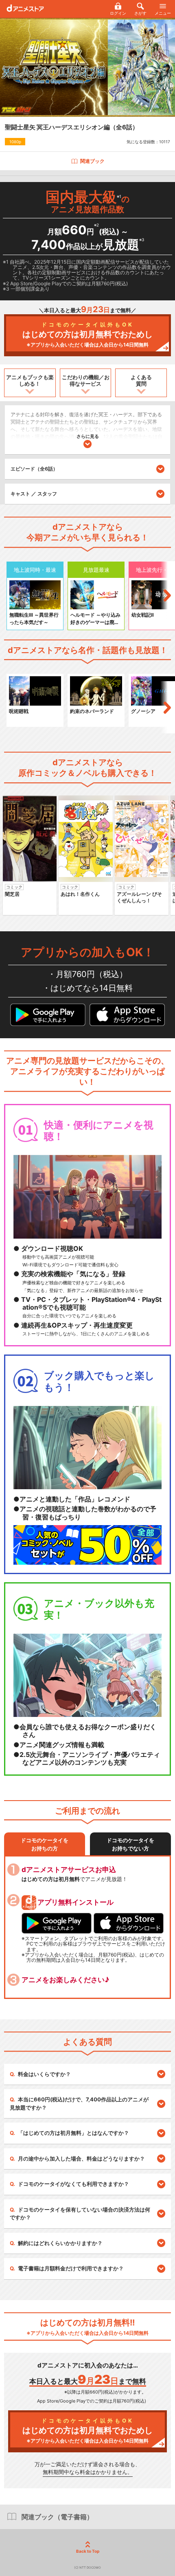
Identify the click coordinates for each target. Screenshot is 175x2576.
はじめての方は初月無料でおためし (87, 334)
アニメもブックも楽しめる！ (30, 380)
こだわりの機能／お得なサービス (86, 380)
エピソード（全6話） (34, 469)
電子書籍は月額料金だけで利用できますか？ (71, 2268)
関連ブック (92, 161)
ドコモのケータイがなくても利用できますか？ (73, 2184)
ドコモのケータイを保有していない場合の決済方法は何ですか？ (80, 2214)
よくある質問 (141, 380)
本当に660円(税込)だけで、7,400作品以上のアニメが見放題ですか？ (79, 2103)
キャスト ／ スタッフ (34, 494)
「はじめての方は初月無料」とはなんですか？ (73, 2133)
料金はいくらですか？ (44, 2074)
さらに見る (88, 436)
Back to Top (88, 2551)
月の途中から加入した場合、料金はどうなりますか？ (81, 2159)
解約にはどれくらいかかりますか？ (60, 2243)
